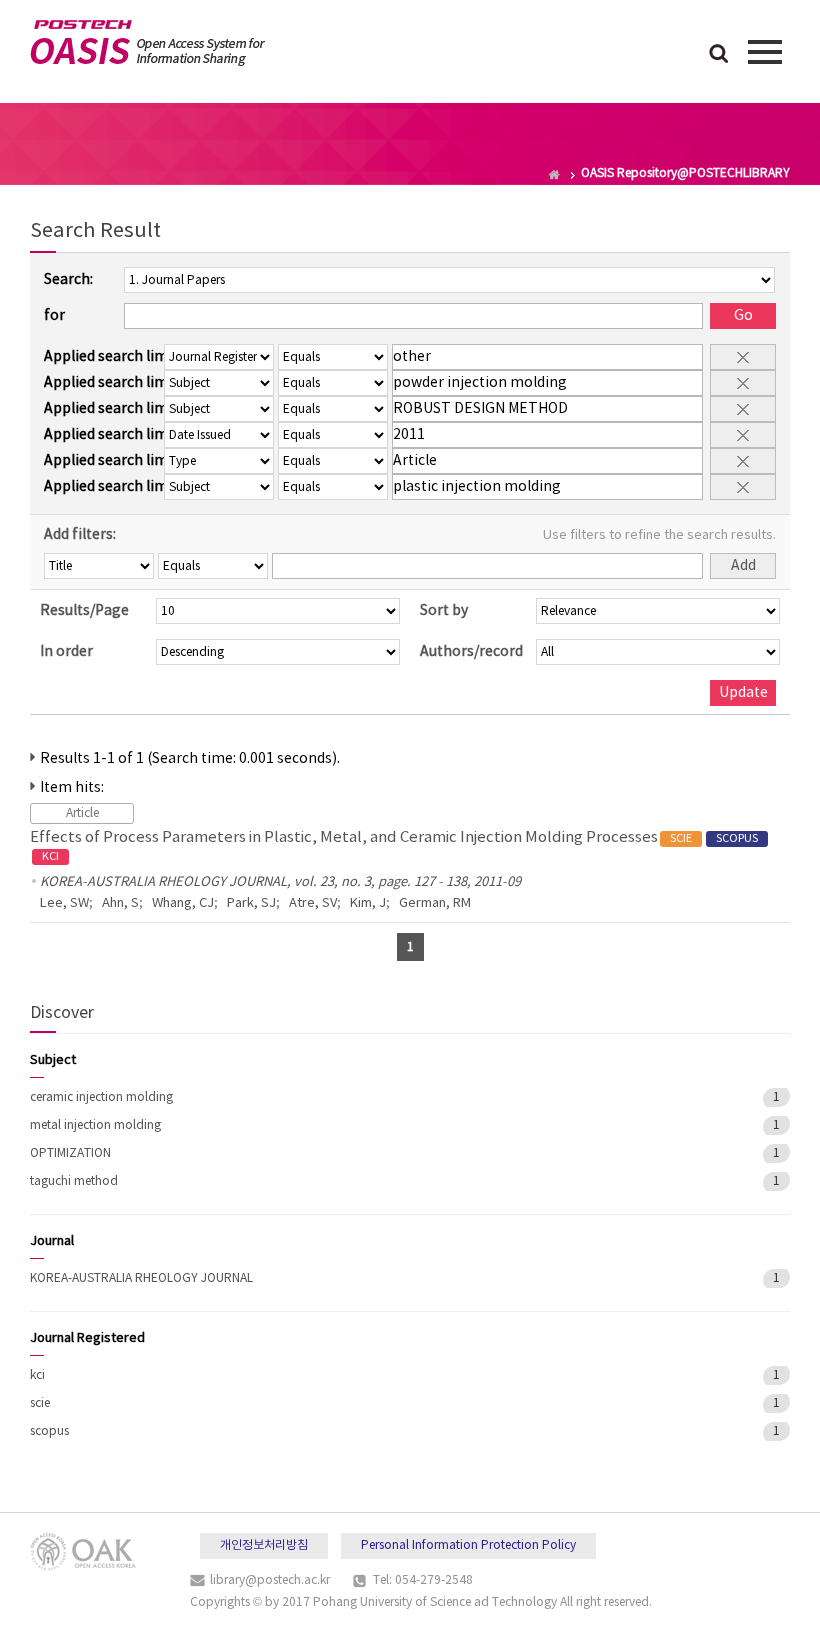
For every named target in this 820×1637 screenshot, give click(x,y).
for (54, 316)
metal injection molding (95, 1125)
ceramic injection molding (101, 1097)
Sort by (444, 611)
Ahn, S (120, 903)
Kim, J (368, 903)
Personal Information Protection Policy (468, 1545)
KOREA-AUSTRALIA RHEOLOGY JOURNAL (141, 1278)
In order (66, 652)
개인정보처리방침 (264, 1545)
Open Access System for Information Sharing (147, 43)
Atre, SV (313, 903)
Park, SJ (251, 903)
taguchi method (74, 1181)
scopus (49, 1431)
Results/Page (84, 611)
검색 (719, 55)
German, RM (435, 903)
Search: (68, 280)
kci (37, 1375)
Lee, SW (64, 903)
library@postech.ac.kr (270, 1580)
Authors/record (471, 652)
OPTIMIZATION (70, 1153)
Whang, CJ (183, 903)
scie (40, 1403)
